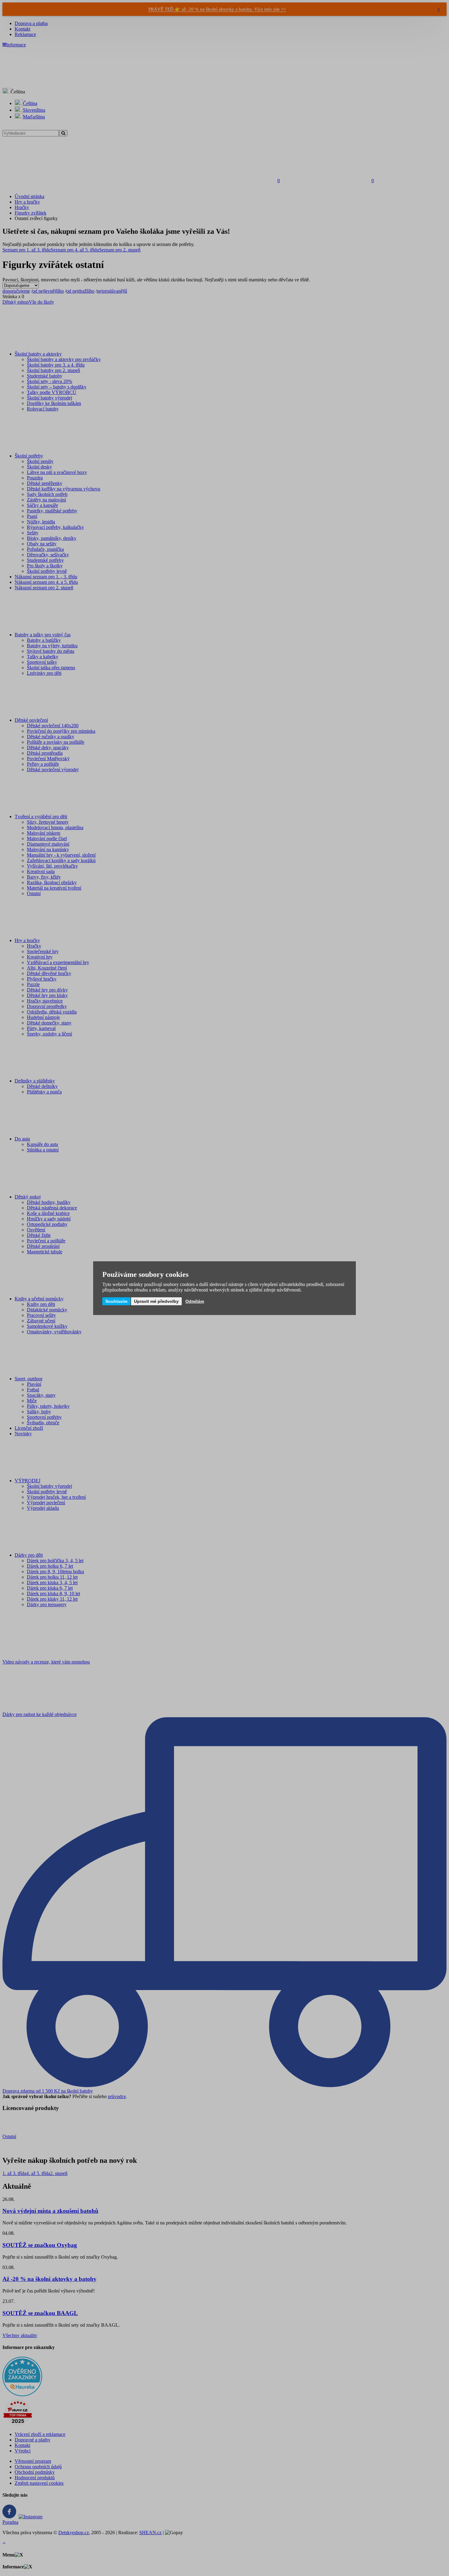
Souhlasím (116, 1301)
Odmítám (195, 1301)
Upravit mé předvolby (156, 1301)
